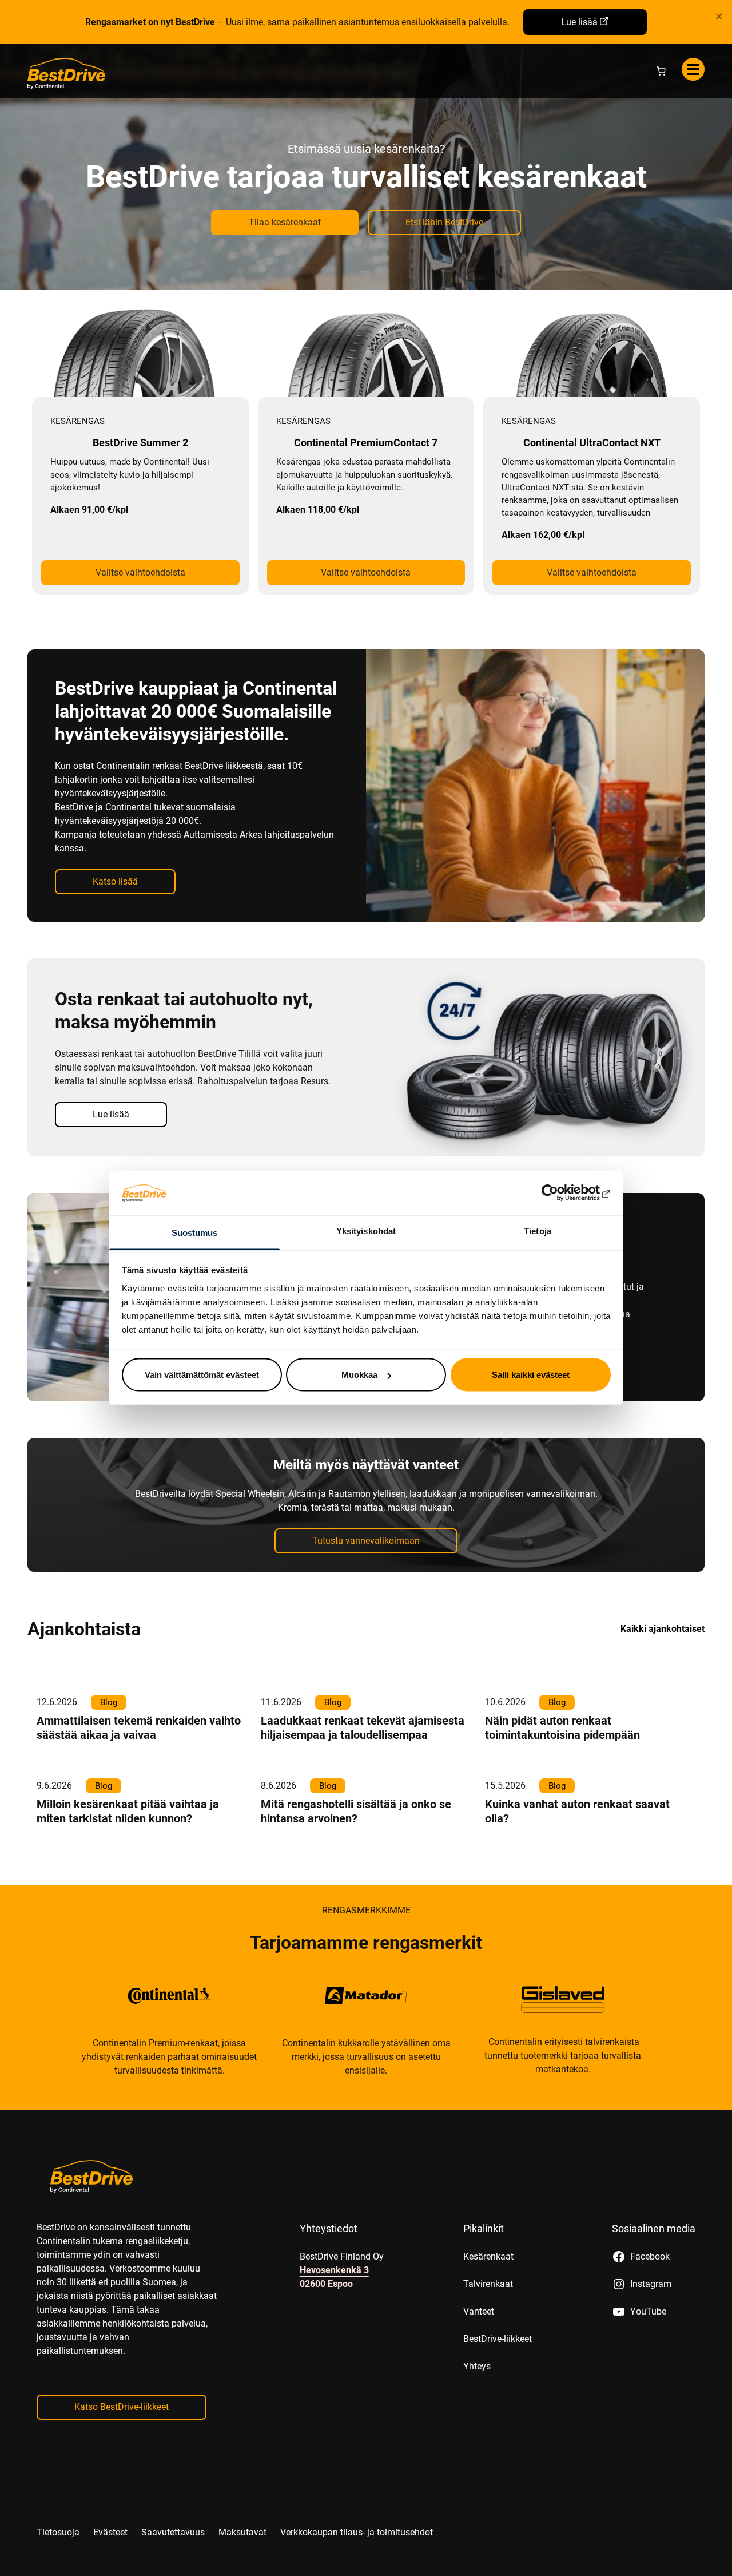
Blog (109, 1702)
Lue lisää (579, 22)
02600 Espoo (326, 2284)
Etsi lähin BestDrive (444, 222)
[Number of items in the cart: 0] (661, 71)
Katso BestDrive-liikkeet (122, 2407)
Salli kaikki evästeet (531, 1375)
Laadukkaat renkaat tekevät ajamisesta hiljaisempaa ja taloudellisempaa (363, 1728)
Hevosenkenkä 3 (334, 2270)
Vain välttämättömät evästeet (202, 1375)
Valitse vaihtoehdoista (140, 572)
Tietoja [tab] (538, 1230)
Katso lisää (115, 881)
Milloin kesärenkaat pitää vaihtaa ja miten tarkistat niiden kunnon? (128, 1811)
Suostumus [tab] (195, 1232)
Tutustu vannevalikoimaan (366, 1541)
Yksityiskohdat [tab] (366, 1230)
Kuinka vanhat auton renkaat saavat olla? (577, 1811)
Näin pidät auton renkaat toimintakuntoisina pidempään (562, 1728)
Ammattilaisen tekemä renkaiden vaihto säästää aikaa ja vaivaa (139, 1728)
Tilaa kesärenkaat (285, 222)
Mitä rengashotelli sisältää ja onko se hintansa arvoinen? (356, 1811)
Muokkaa (359, 1375)
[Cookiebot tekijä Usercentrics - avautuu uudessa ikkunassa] (561, 1193)
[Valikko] (693, 69)
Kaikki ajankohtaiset (663, 1629)
